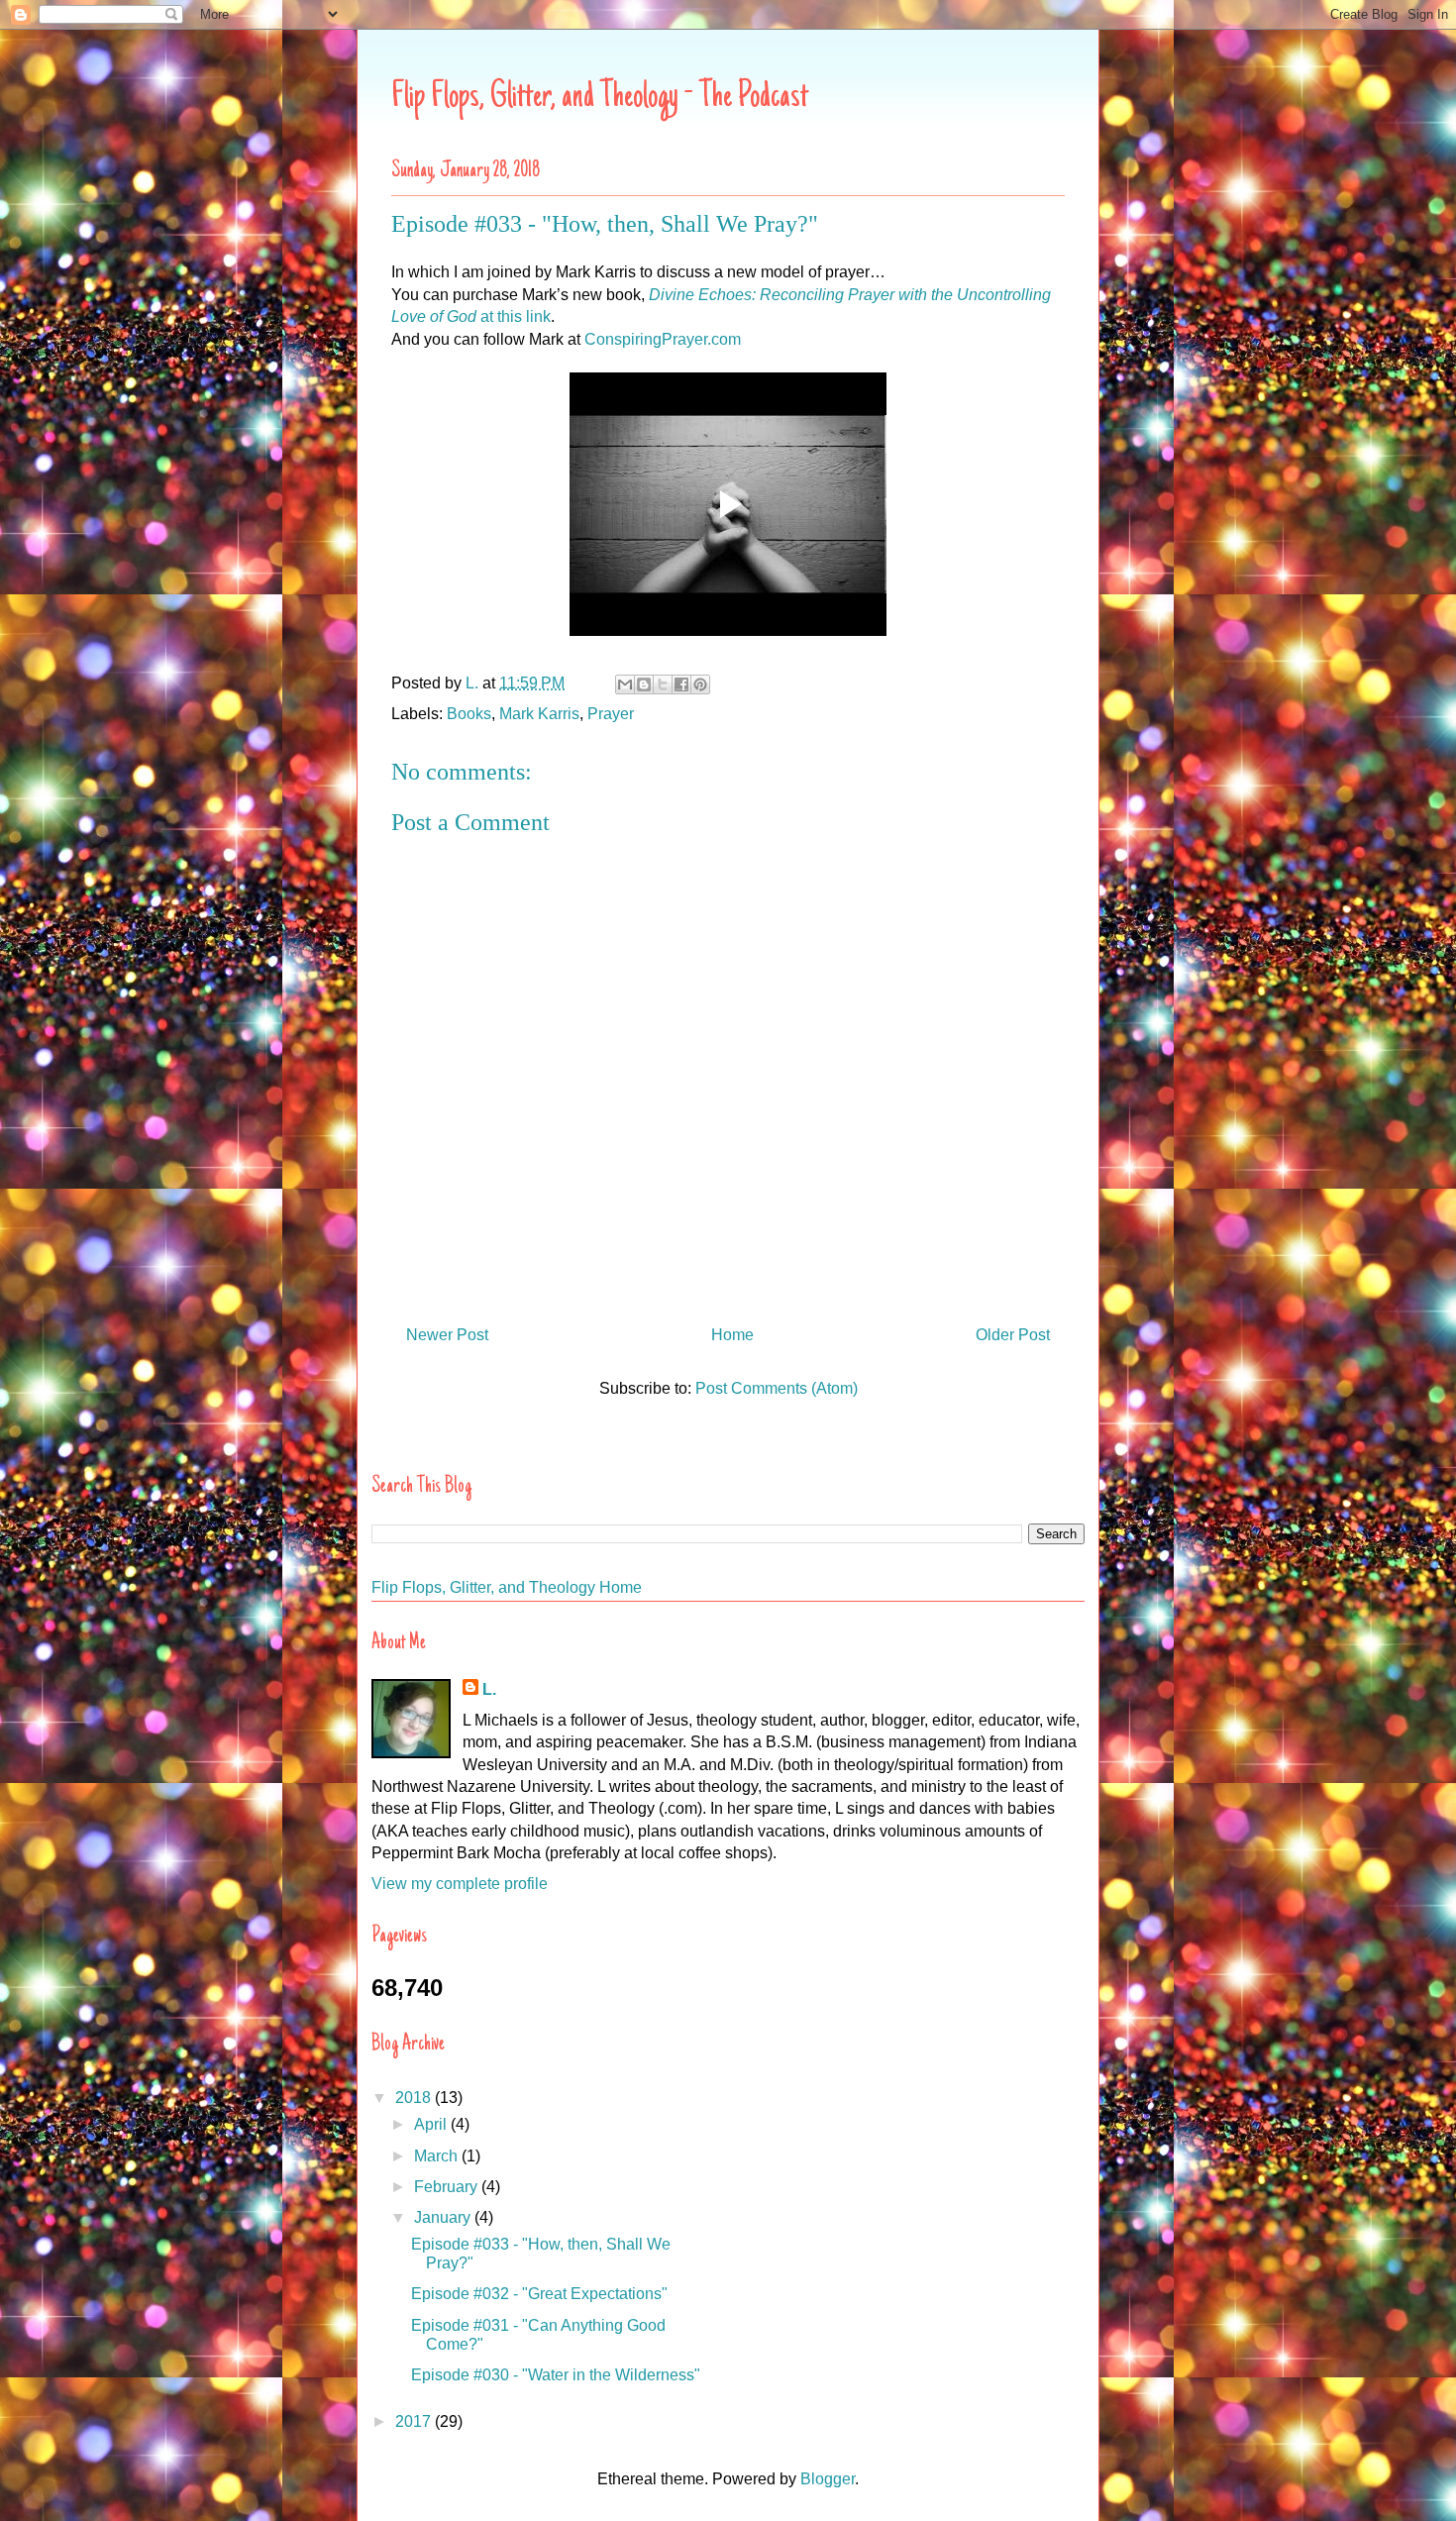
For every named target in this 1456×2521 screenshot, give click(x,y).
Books (469, 714)
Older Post (1013, 1335)
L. (489, 1689)
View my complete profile (460, 1884)
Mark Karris (539, 714)
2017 (415, 2421)
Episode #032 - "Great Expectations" (539, 2294)
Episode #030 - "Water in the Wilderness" (556, 2375)
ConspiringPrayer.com (663, 339)
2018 (415, 2098)
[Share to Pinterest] (700, 684)
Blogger (828, 2479)
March (438, 2156)
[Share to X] (663, 684)
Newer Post (447, 1335)
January (444, 2217)
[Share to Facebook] (681, 684)
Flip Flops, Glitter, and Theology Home (507, 1587)
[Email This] (625, 684)
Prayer (611, 714)
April (432, 2124)
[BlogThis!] (644, 684)
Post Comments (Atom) (777, 1388)
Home (732, 1335)
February (448, 2187)
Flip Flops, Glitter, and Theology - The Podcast (600, 98)
